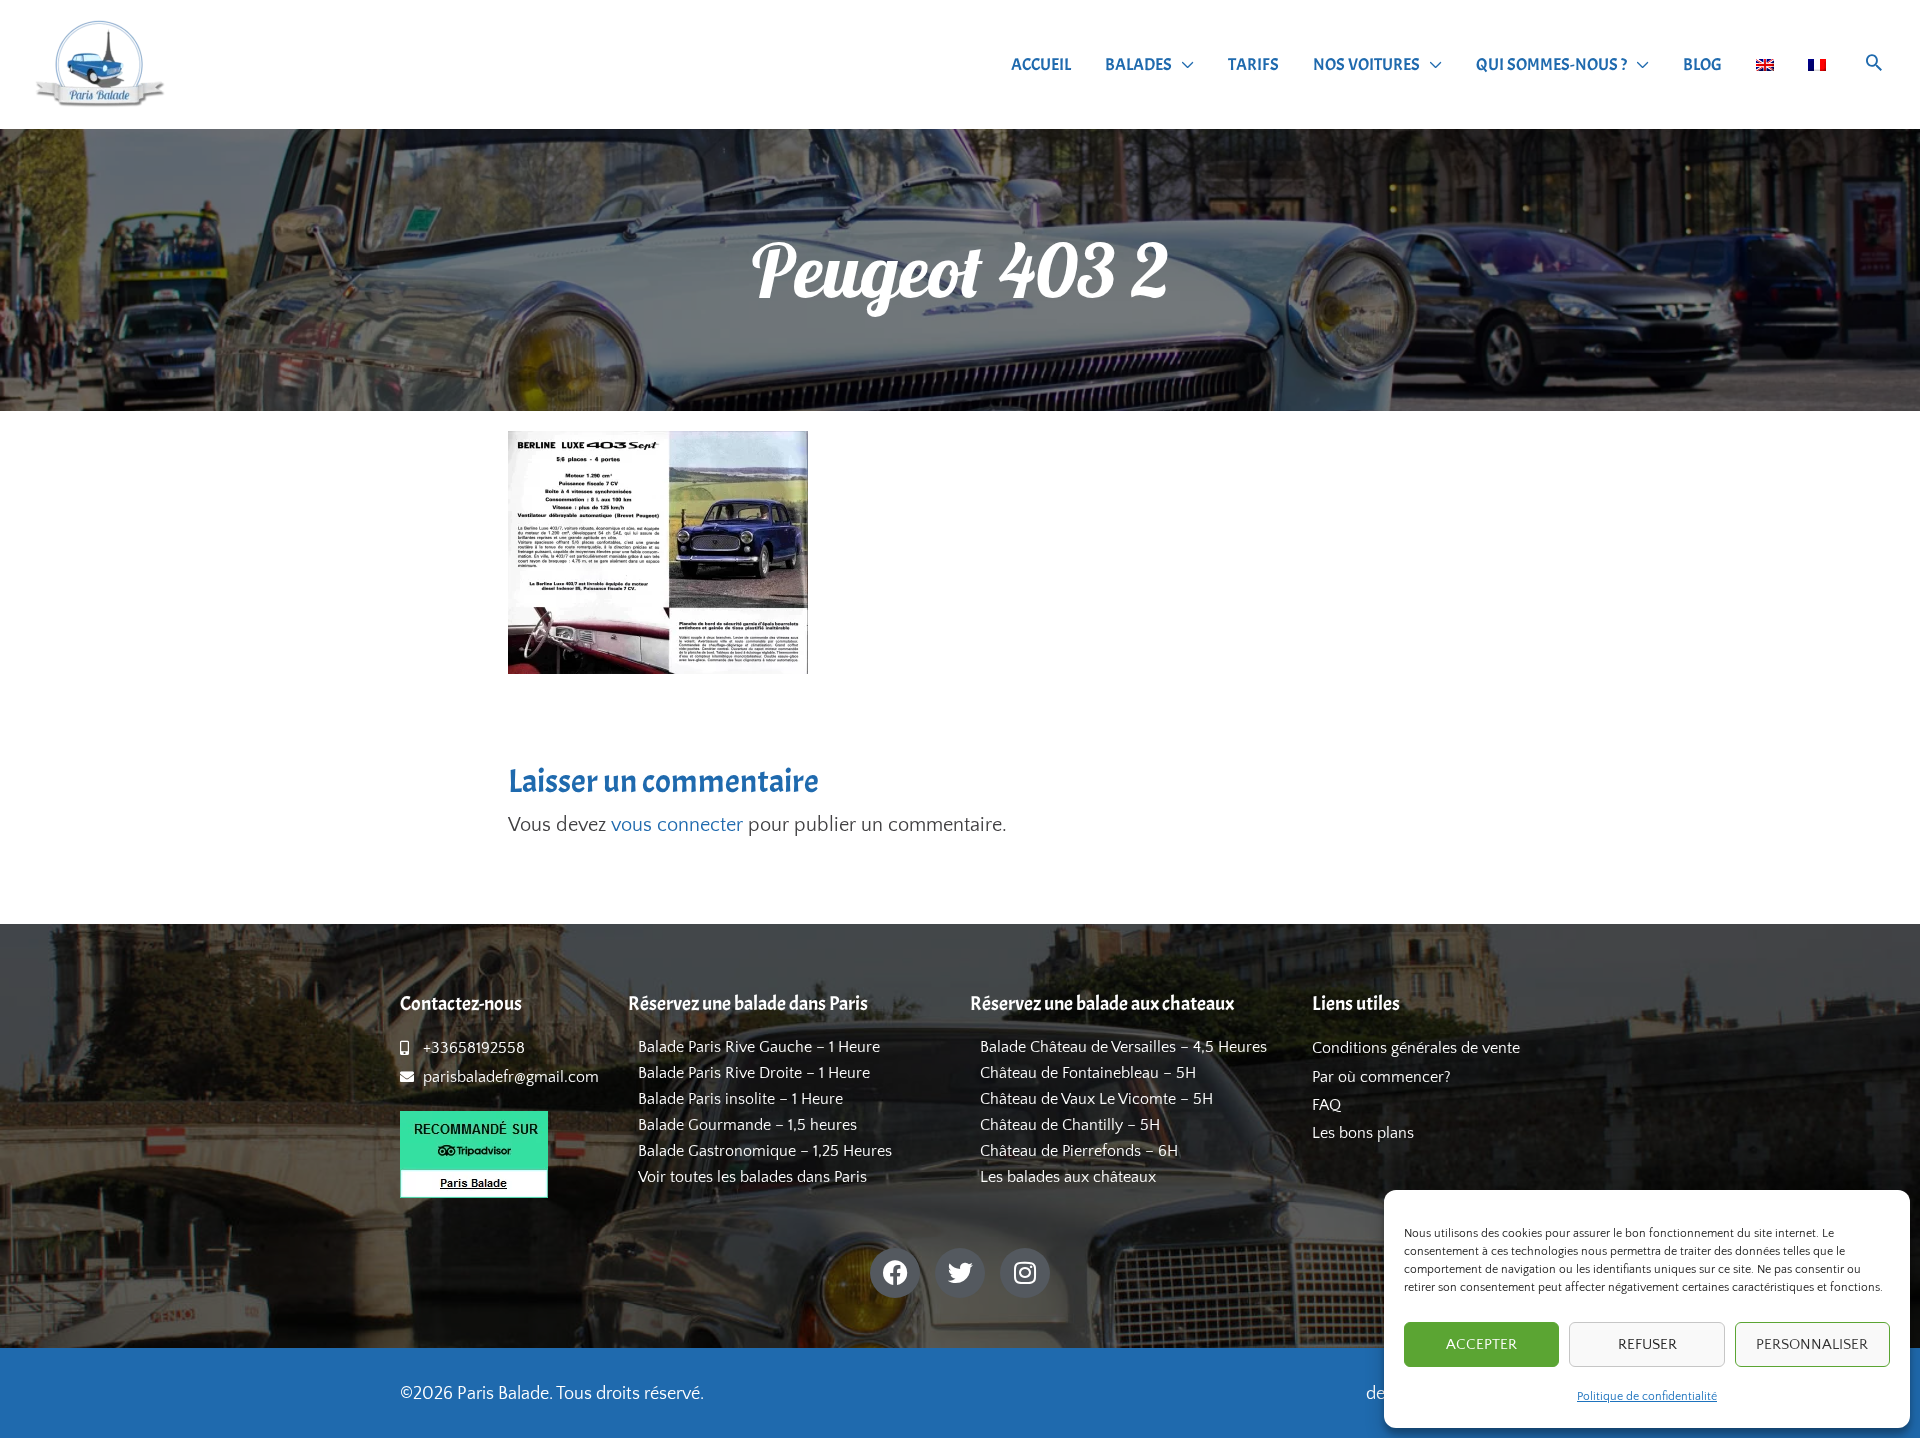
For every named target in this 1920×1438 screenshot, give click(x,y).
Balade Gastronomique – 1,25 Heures (765, 1151)
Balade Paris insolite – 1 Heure (740, 1099)
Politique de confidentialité (1647, 1396)
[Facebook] (895, 1273)
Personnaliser (1812, 1344)
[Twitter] (960, 1273)
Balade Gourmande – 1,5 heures (747, 1125)
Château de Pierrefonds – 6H (1079, 1151)
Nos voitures (1366, 64)
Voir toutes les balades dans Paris (752, 1177)
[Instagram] (1025, 1273)
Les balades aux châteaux (1068, 1177)
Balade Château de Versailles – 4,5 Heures (1123, 1047)
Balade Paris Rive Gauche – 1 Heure (759, 1047)
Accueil (1041, 64)
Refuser (1647, 1344)
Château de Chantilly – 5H (1070, 1125)
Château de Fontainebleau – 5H (1088, 1073)
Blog (1702, 64)
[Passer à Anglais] (1765, 65)
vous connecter (677, 825)
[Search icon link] (1874, 65)
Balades (1138, 64)
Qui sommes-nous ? (1551, 64)
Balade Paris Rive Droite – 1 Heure (754, 1073)
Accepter (1481, 1344)
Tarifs (1253, 64)
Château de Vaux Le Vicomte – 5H (1096, 1099)
